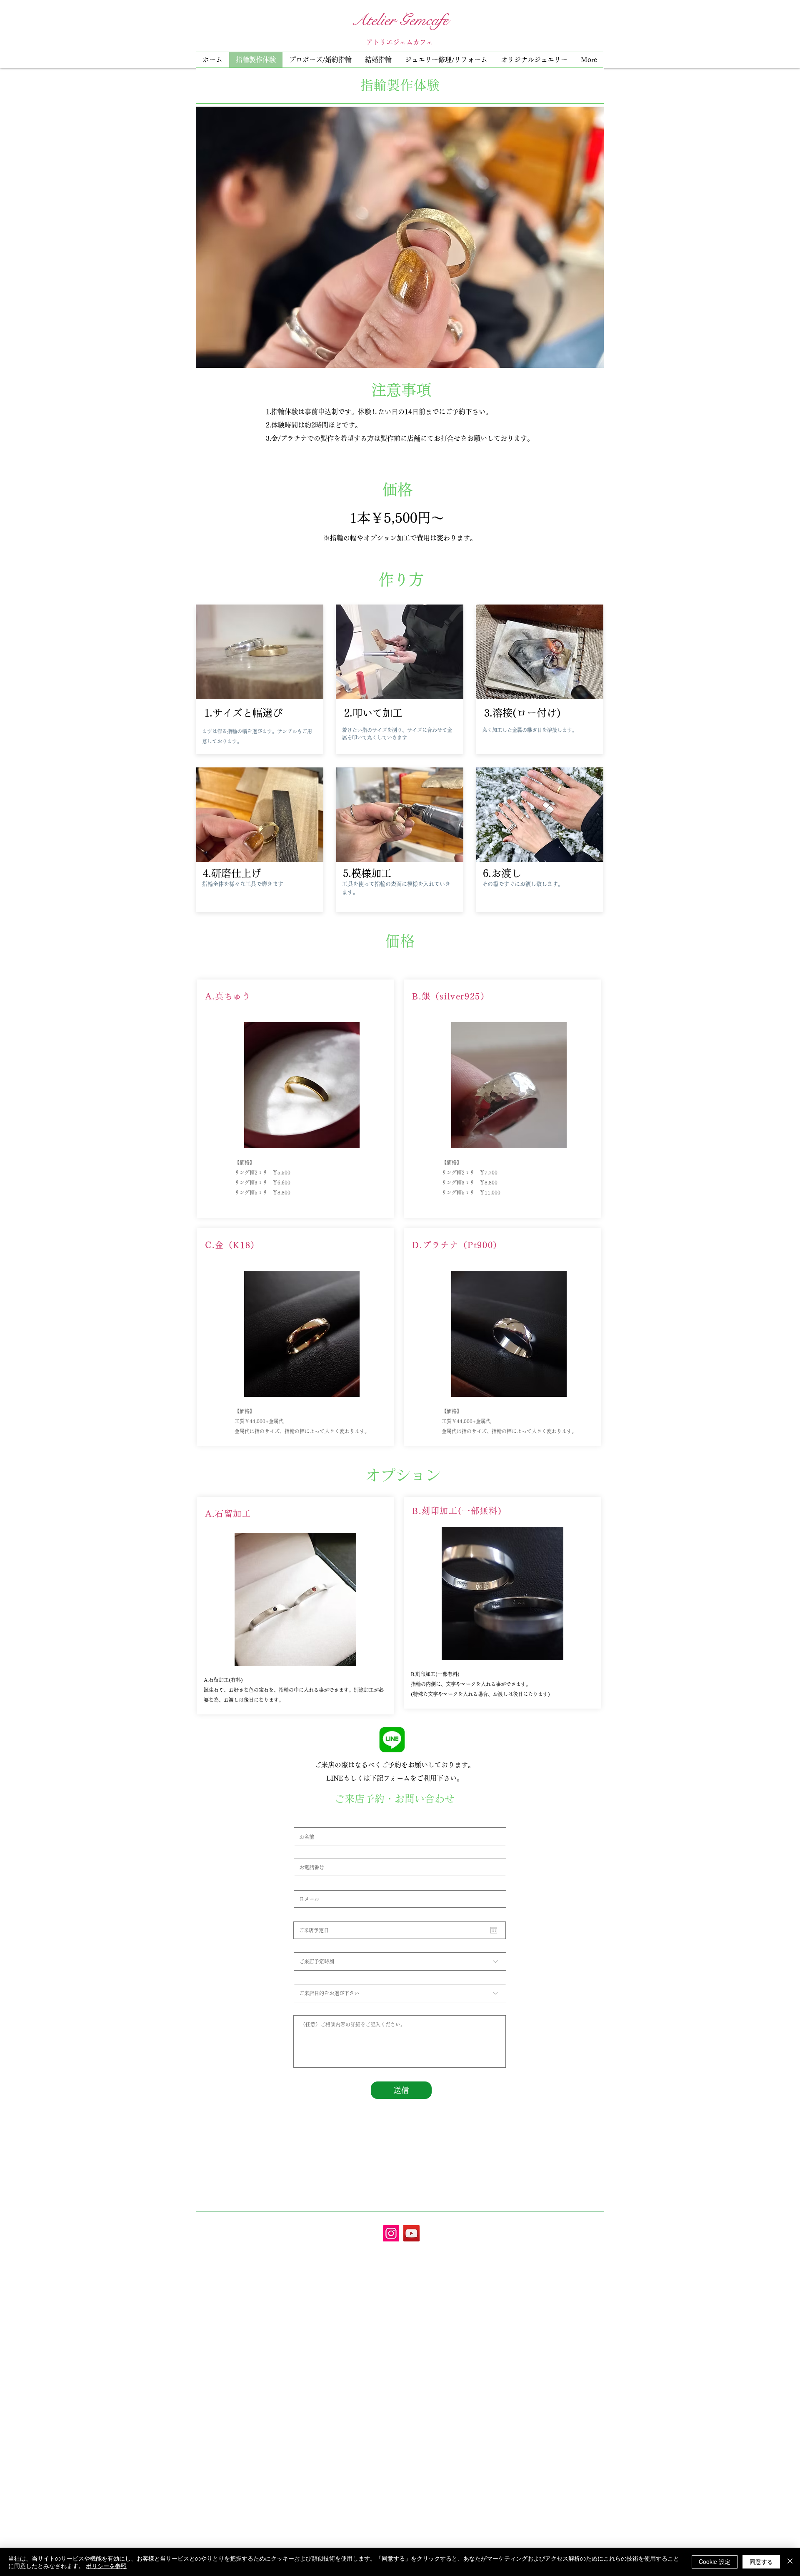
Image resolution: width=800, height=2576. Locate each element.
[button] (446, 60)
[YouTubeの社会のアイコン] (411, 2233)
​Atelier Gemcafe (400, 20)
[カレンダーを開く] (494, 1930)
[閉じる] (790, 2562)
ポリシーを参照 (106, 2566)
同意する (761, 2561)
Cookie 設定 (715, 2561)
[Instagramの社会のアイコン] (391, 2233)
